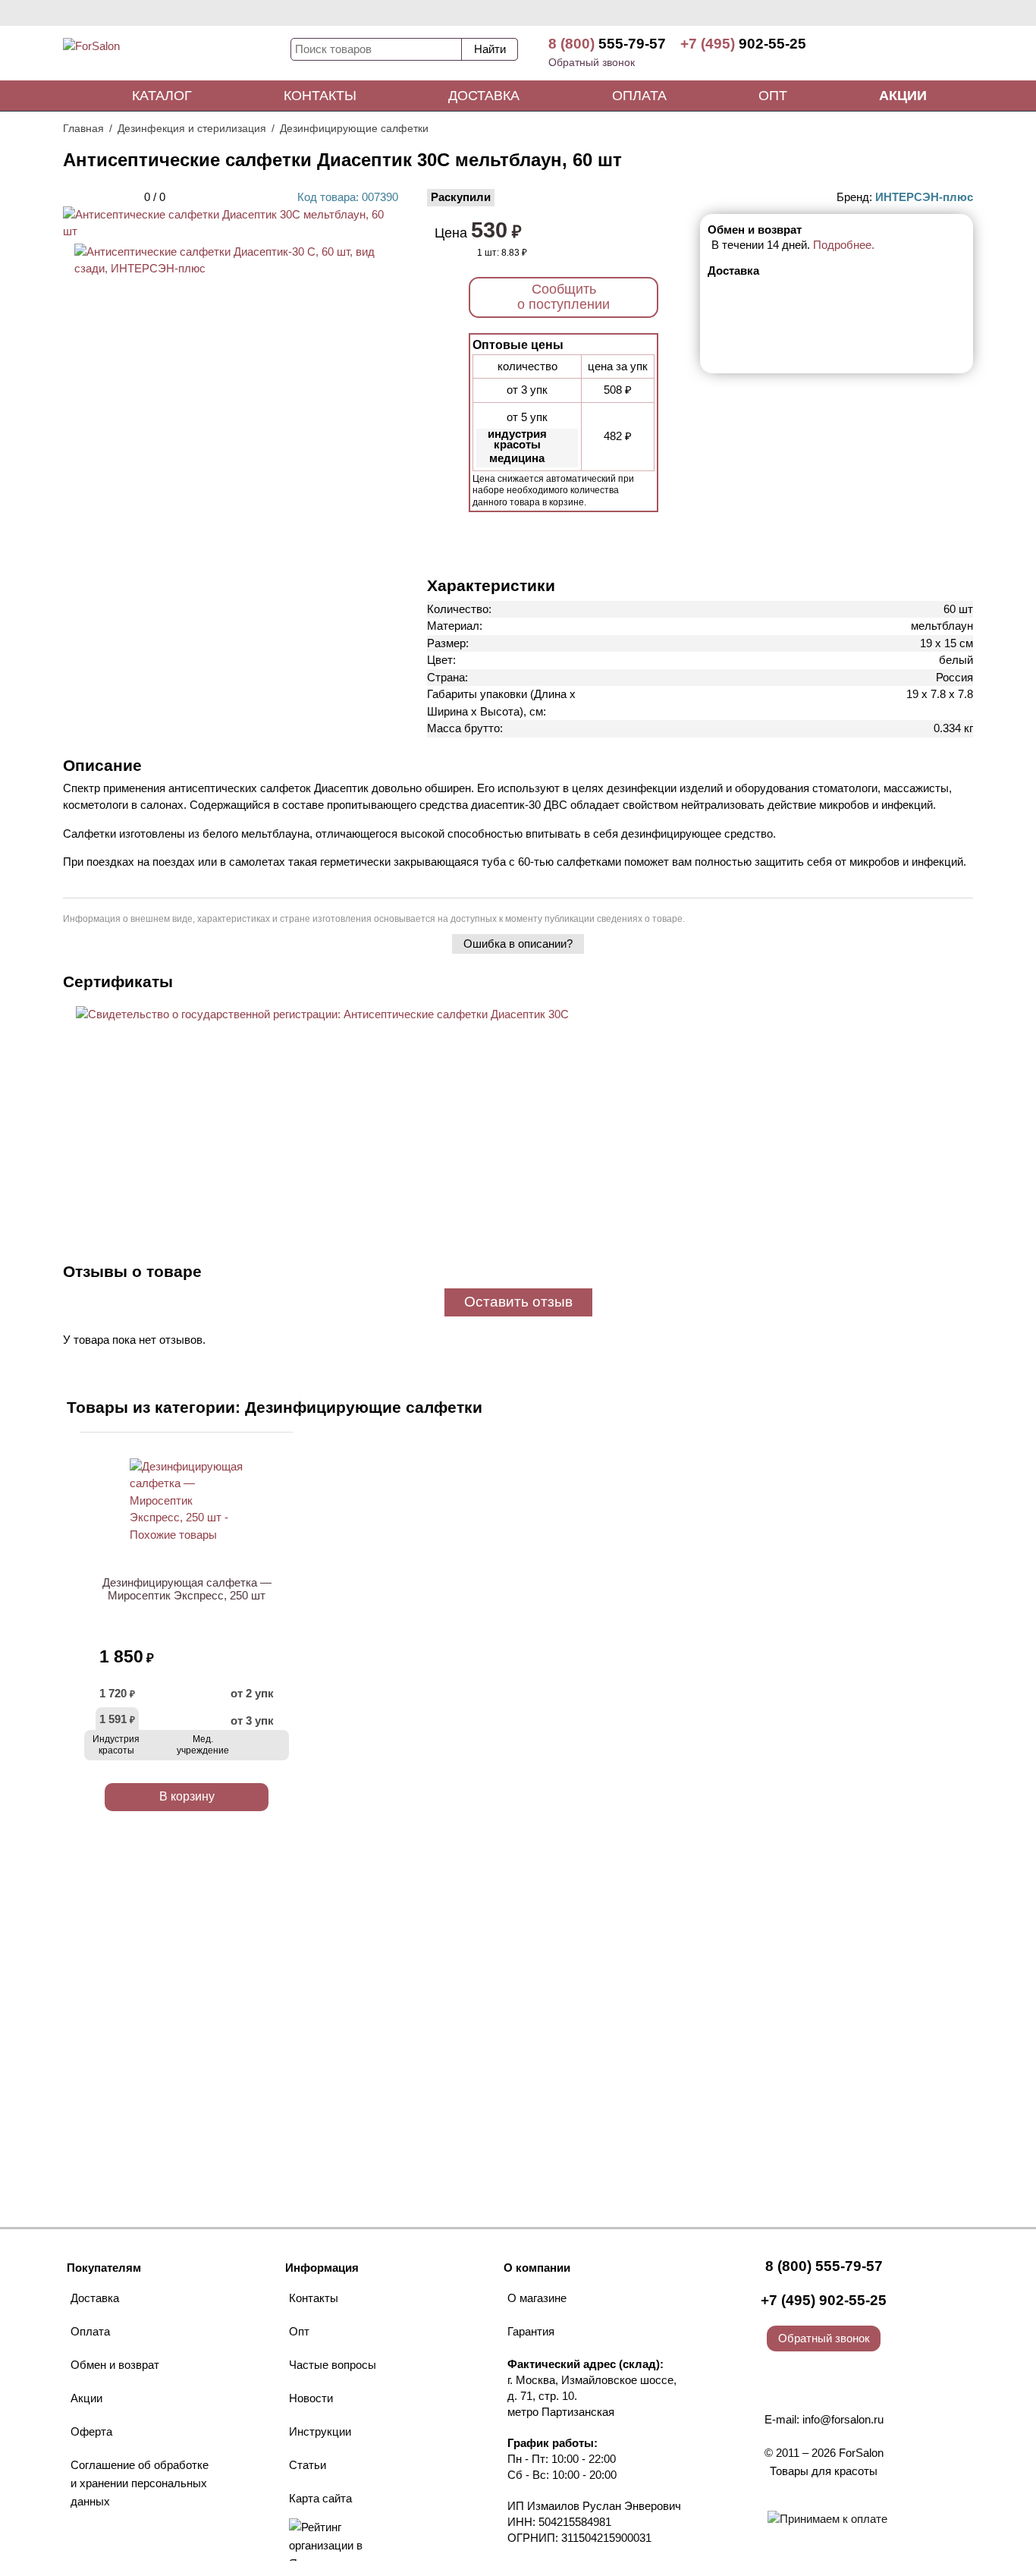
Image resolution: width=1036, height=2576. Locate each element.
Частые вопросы (333, 2365)
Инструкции (320, 2431)
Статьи (308, 2465)
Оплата (639, 96)
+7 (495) (743, 44)
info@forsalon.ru (843, 2419)
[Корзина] (916, 53)
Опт (773, 96)
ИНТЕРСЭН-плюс (924, 197)
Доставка (484, 96)
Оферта (91, 2431)
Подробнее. (844, 245)
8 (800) (607, 44)
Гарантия (531, 2331)
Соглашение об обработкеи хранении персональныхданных (140, 2483)
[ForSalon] (177, 56)
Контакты (320, 96)
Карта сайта (320, 2498)
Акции (903, 96)
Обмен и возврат (115, 2365)
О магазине (537, 2298)
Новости (311, 2398)
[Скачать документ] (322, 1041)
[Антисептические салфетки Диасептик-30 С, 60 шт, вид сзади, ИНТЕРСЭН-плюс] (231, 268)
